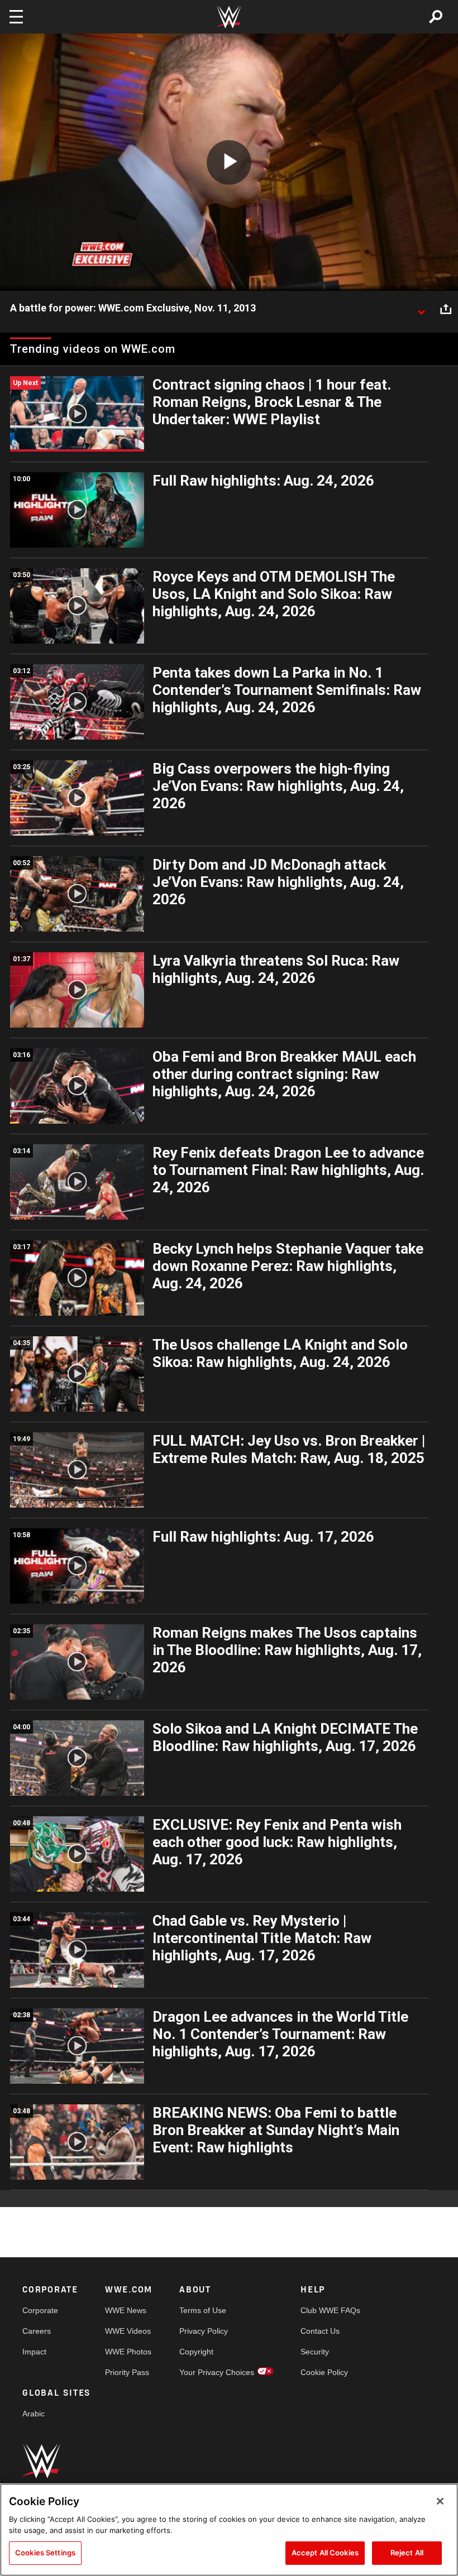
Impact (34, 2352)
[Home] (229, 17)
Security (315, 2352)
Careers (37, 2331)
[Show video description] (421, 309)
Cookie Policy (324, 2372)
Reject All (407, 2553)
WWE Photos (128, 2352)
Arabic (34, 2414)
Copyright (196, 2352)
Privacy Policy (204, 2331)
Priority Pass (127, 2372)
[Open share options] (446, 309)
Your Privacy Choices (217, 2372)
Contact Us (320, 2331)
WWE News (126, 2310)
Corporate (40, 2310)
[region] (229, 2530)
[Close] (440, 2501)
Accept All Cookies (325, 2553)
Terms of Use (203, 2310)
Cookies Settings (45, 2553)
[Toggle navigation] (16, 17)
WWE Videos (128, 2331)
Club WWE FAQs (330, 2310)
